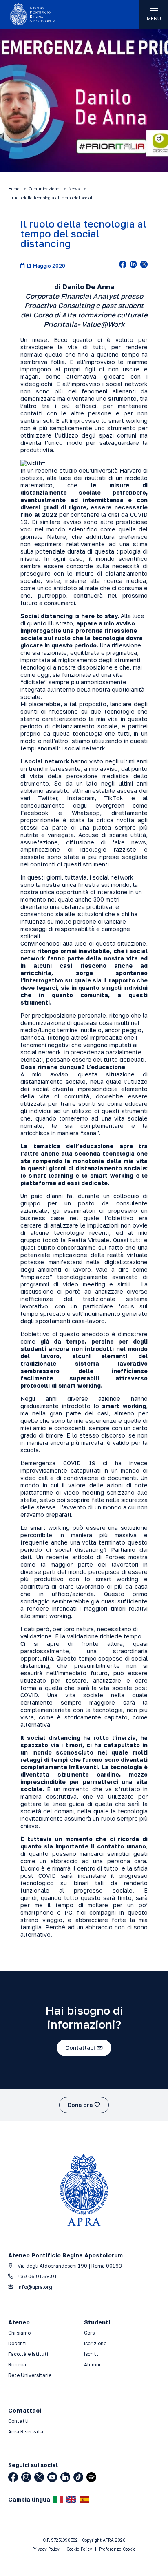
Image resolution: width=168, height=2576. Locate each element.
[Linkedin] (65, 2477)
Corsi (90, 2333)
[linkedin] (133, 265)
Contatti (18, 2421)
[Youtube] (52, 2477)
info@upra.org (34, 2287)
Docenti (17, 2343)
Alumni (92, 2365)
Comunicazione (44, 189)
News (74, 189)
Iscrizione (95, 2343)
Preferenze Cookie (117, 2549)
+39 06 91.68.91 (37, 2276)
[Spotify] (91, 2477)
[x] (144, 265)
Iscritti (92, 2354)
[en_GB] (71, 2500)
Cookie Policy (79, 2549)
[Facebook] (13, 2477)
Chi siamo (19, 2333)
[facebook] (123, 265)
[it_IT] (58, 2500)
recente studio (56, 470)
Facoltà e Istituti (28, 2354)
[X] (39, 2477)
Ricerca (17, 2365)
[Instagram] (26, 2477)
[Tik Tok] (78, 2477)
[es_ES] (84, 2500)
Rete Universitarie (30, 2375)
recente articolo (70, 1557)
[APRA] (42, 14)
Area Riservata (26, 2432)
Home (14, 189)
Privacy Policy (46, 2549)
